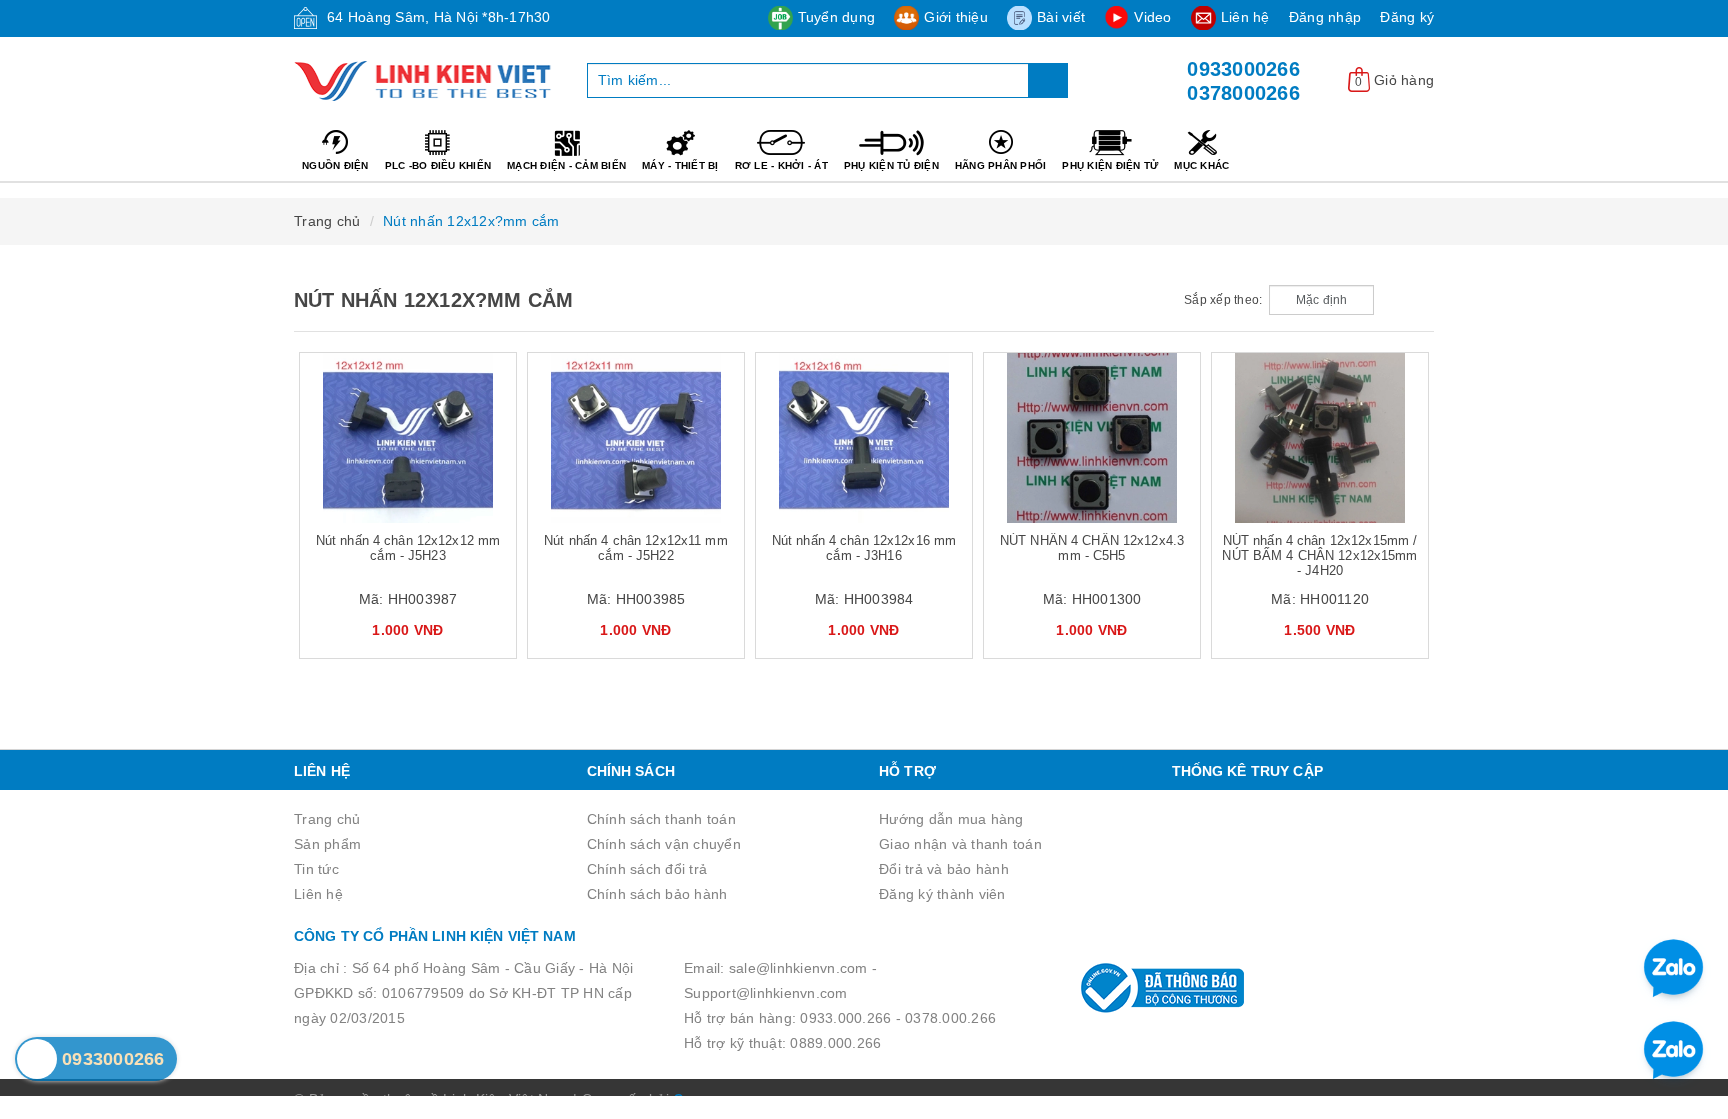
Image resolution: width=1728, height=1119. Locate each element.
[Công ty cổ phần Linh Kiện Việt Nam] (425, 81)
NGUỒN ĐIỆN (335, 165)
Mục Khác (1201, 165)
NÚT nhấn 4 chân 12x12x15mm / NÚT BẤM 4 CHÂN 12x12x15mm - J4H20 (1319, 555)
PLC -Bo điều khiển (438, 165)
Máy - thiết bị (680, 165)
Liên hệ (1245, 17)
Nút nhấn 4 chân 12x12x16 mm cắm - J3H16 (864, 548)
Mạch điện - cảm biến (566, 165)
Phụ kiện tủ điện (891, 165)
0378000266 (1243, 93)
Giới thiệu (956, 17)
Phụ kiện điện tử (1110, 165)
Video (1152, 17)
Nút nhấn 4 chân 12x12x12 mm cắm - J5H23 (408, 548)
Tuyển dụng (837, 17)
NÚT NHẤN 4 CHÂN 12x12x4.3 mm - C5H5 (1092, 548)
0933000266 (1243, 69)
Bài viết (1061, 17)
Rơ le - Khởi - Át (781, 165)
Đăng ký (1407, 17)
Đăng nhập (1325, 17)
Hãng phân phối (1001, 165)
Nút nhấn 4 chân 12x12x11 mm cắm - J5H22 (636, 548)
